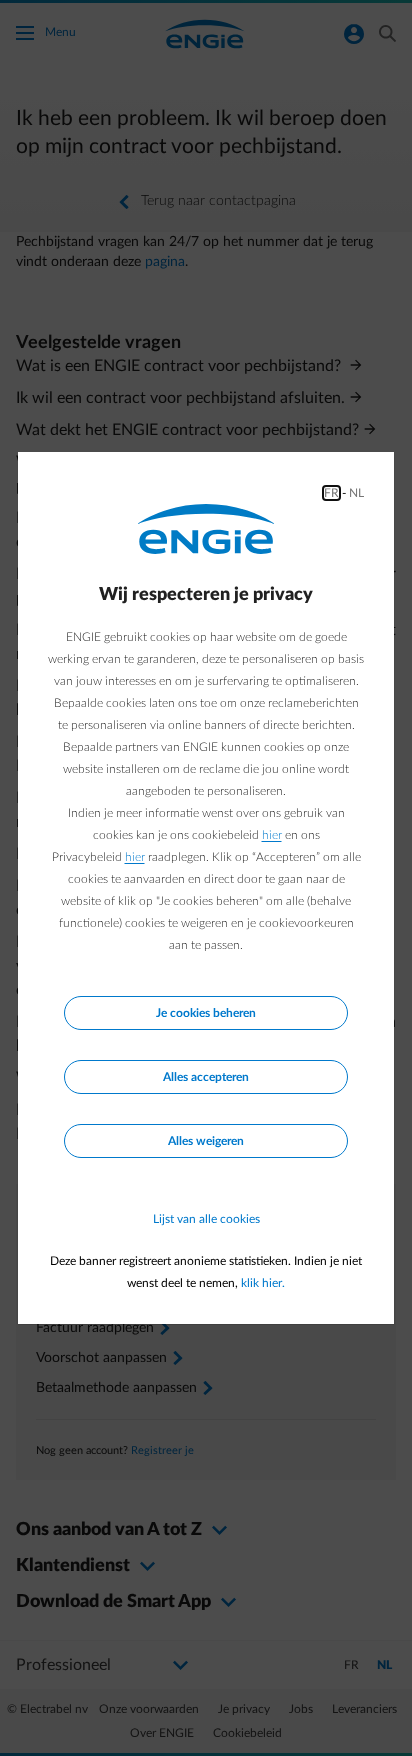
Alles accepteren (206, 1077)
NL (356, 493)
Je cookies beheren (206, 1013)
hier (272, 835)
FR (331, 493)
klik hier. (263, 1283)
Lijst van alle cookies (206, 1219)
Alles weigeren (206, 1141)
